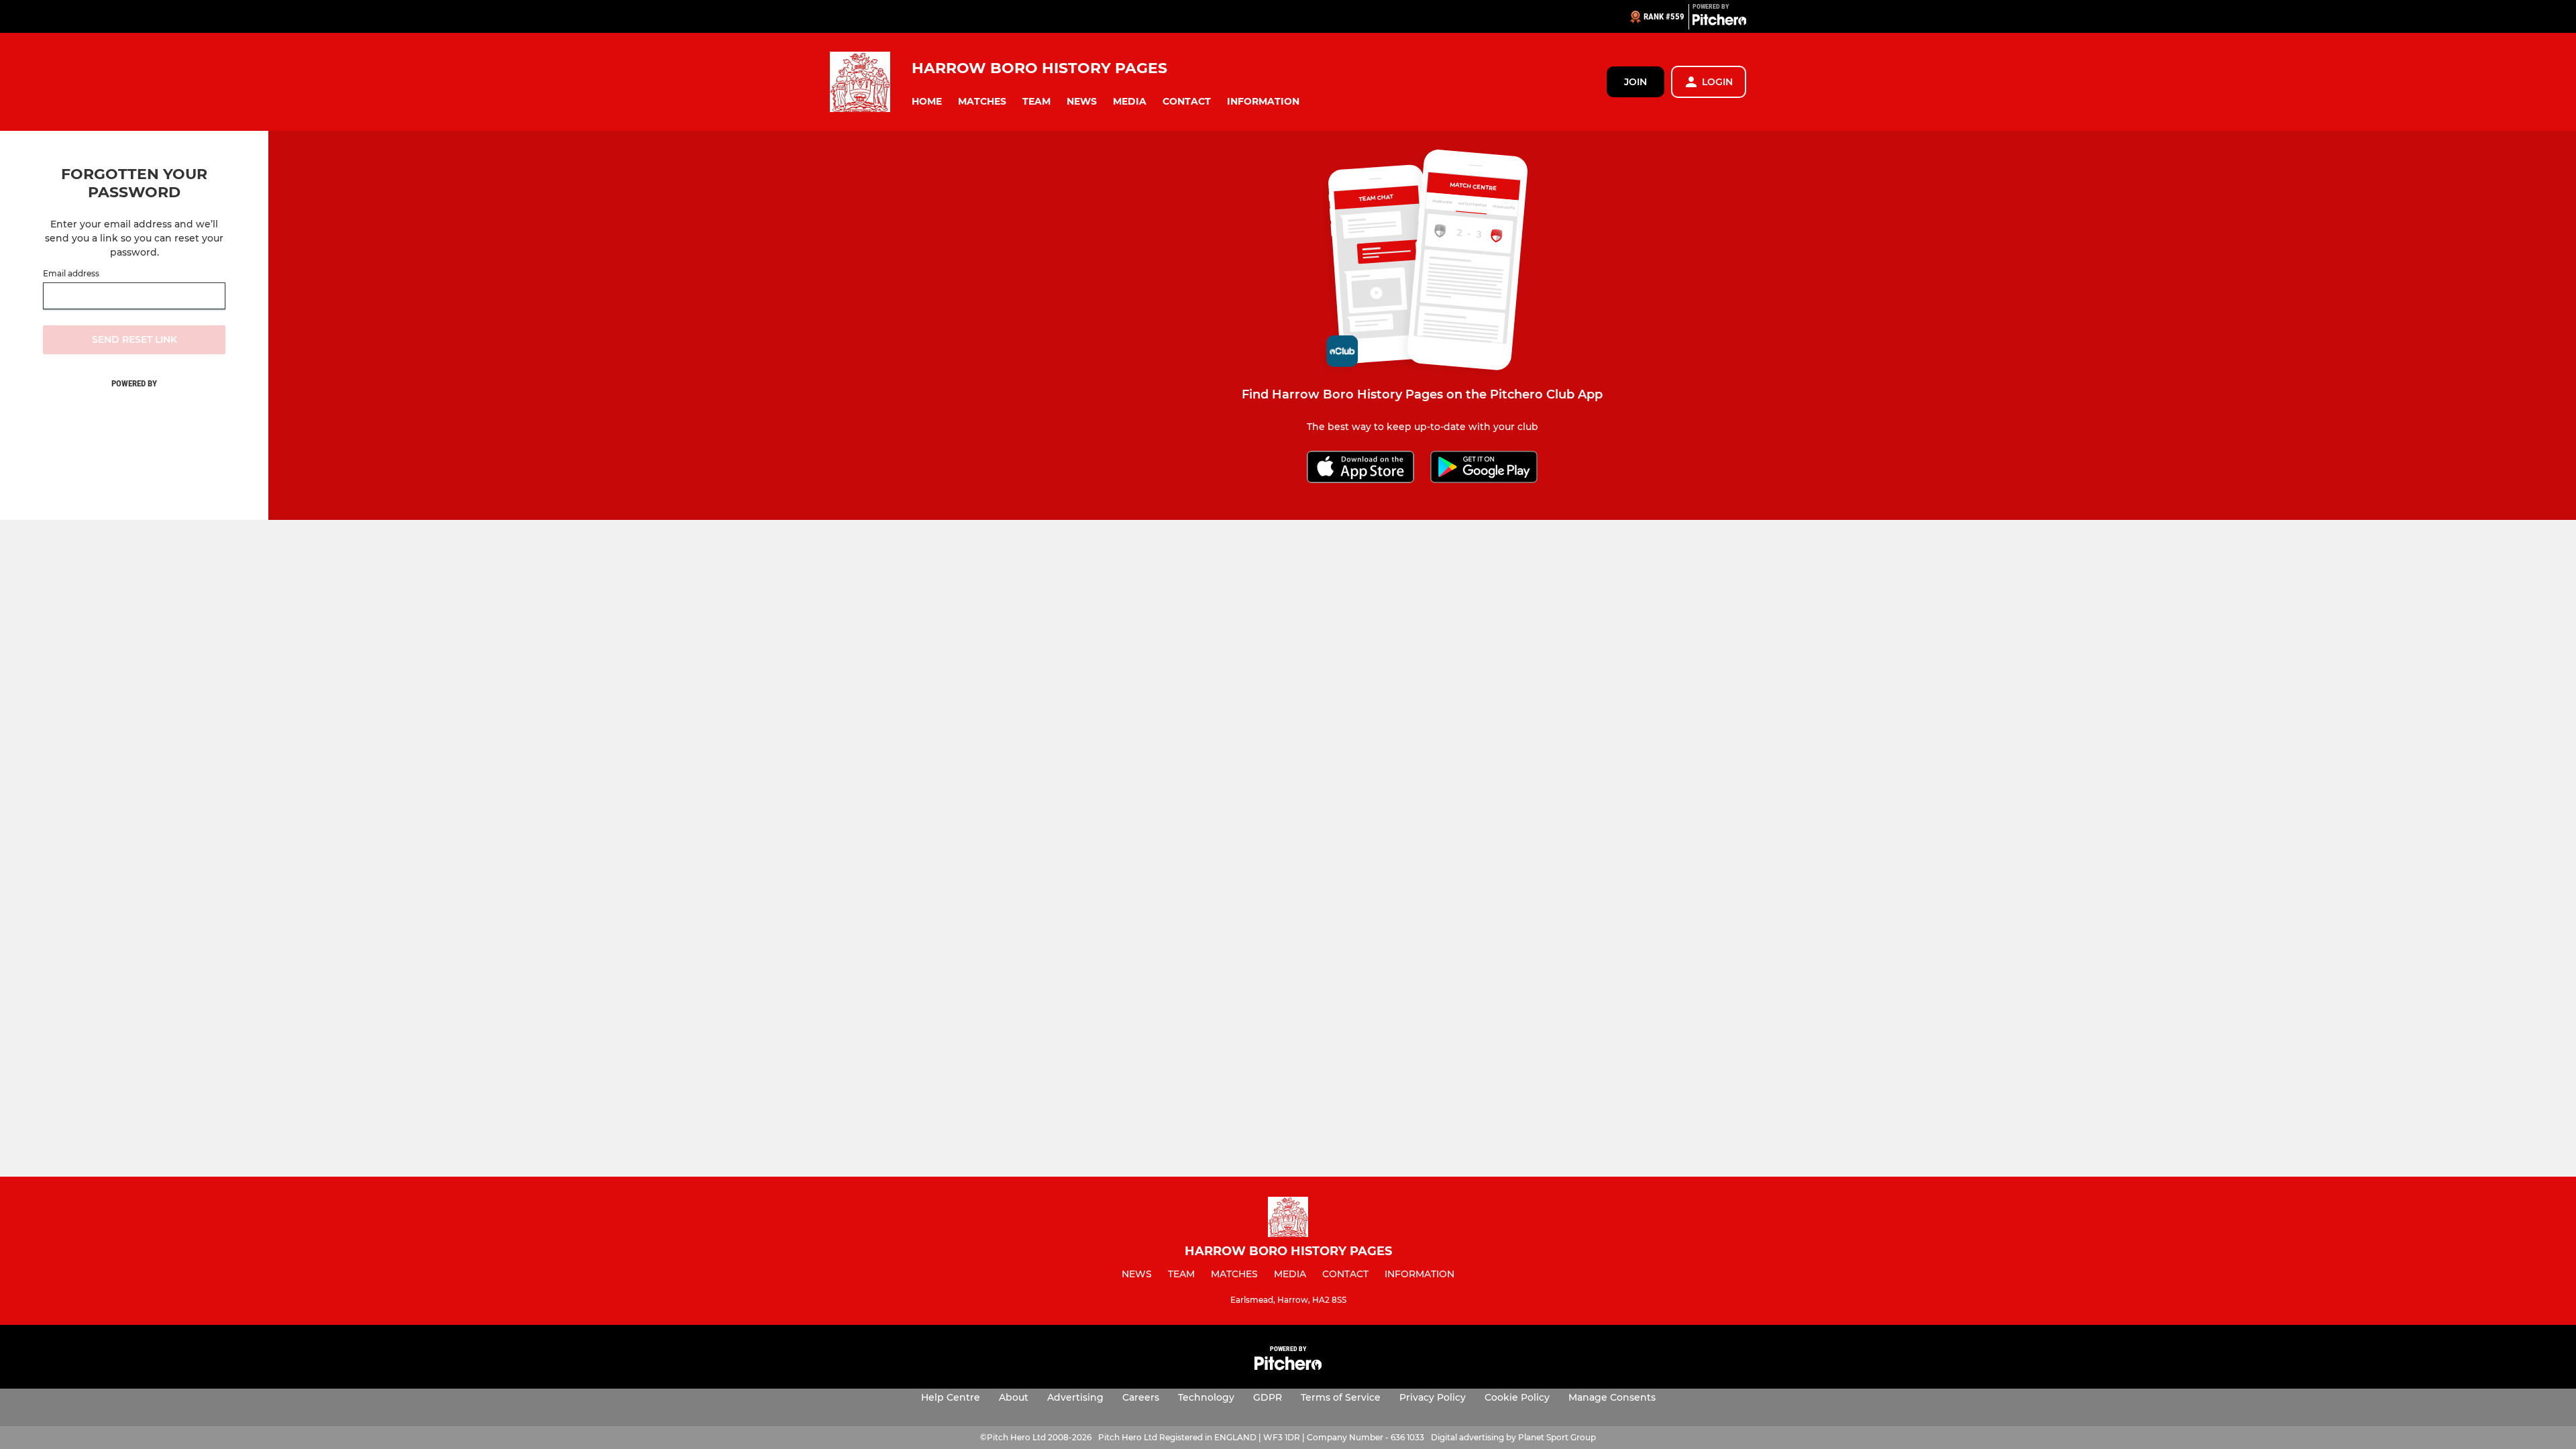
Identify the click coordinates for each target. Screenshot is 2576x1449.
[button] (927, 102)
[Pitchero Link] (1719, 22)
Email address (71, 274)
